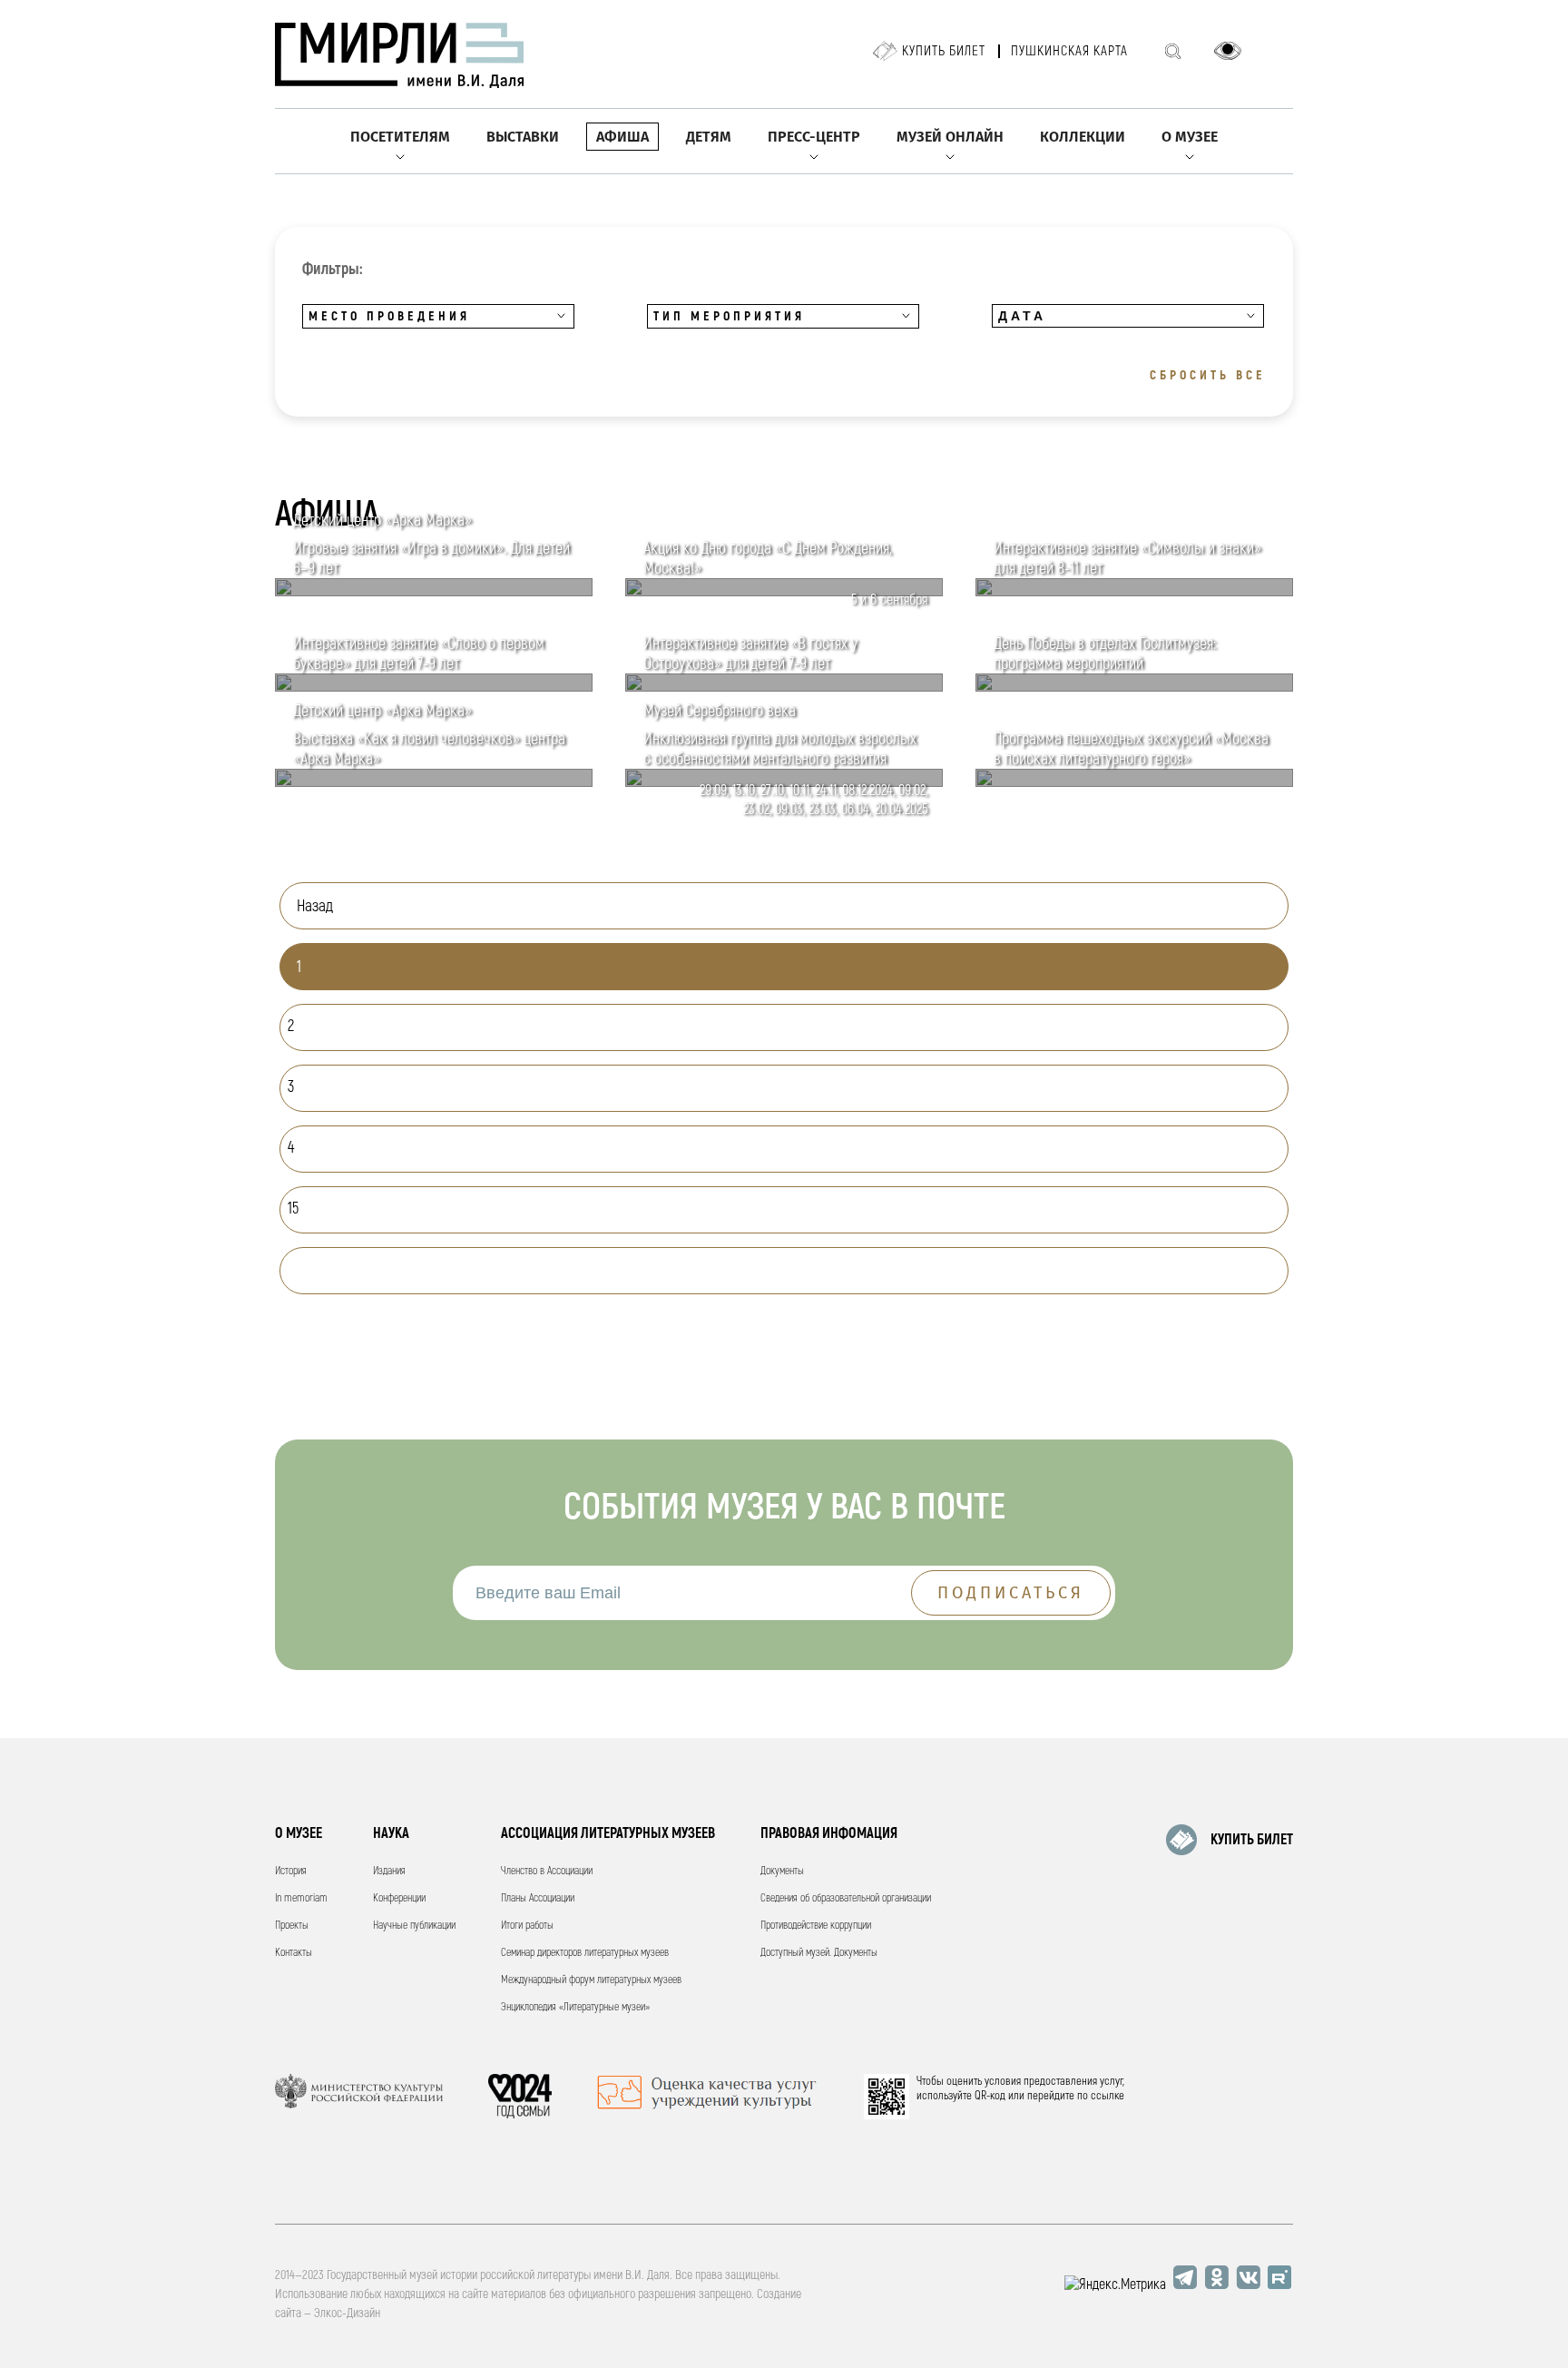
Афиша (622, 137)
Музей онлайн (950, 137)
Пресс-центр (814, 137)
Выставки (523, 137)
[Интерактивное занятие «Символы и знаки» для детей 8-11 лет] (1134, 592)
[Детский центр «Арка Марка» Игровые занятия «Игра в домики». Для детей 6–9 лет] (434, 592)
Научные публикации (414, 1926)
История (291, 1871)
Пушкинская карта (1069, 51)
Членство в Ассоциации (547, 1871)
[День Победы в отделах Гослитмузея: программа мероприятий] (1134, 687)
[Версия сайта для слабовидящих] (1228, 51)
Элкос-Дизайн (347, 2313)
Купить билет (944, 51)
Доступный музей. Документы (819, 1953)
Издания (389, 1871)
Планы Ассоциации (538, 1898)
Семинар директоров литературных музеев (585, 1953)
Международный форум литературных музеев (591, 1980)
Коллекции (1083, 137)
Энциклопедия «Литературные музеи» (575, 2007)
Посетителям (400, 137)
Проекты (292, 1926)
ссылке (1107, 2096)
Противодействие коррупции (816, 1926)
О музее (1190, 137)
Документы (782, 1871)
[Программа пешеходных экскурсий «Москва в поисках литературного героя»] (1134, 782)
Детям (709, 137)
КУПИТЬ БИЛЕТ (1252, 1840)
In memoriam (301, 1898)
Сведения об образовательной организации (846, 1898)
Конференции (399, 1898)
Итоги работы (527, 1926)
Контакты (294, 1953)
